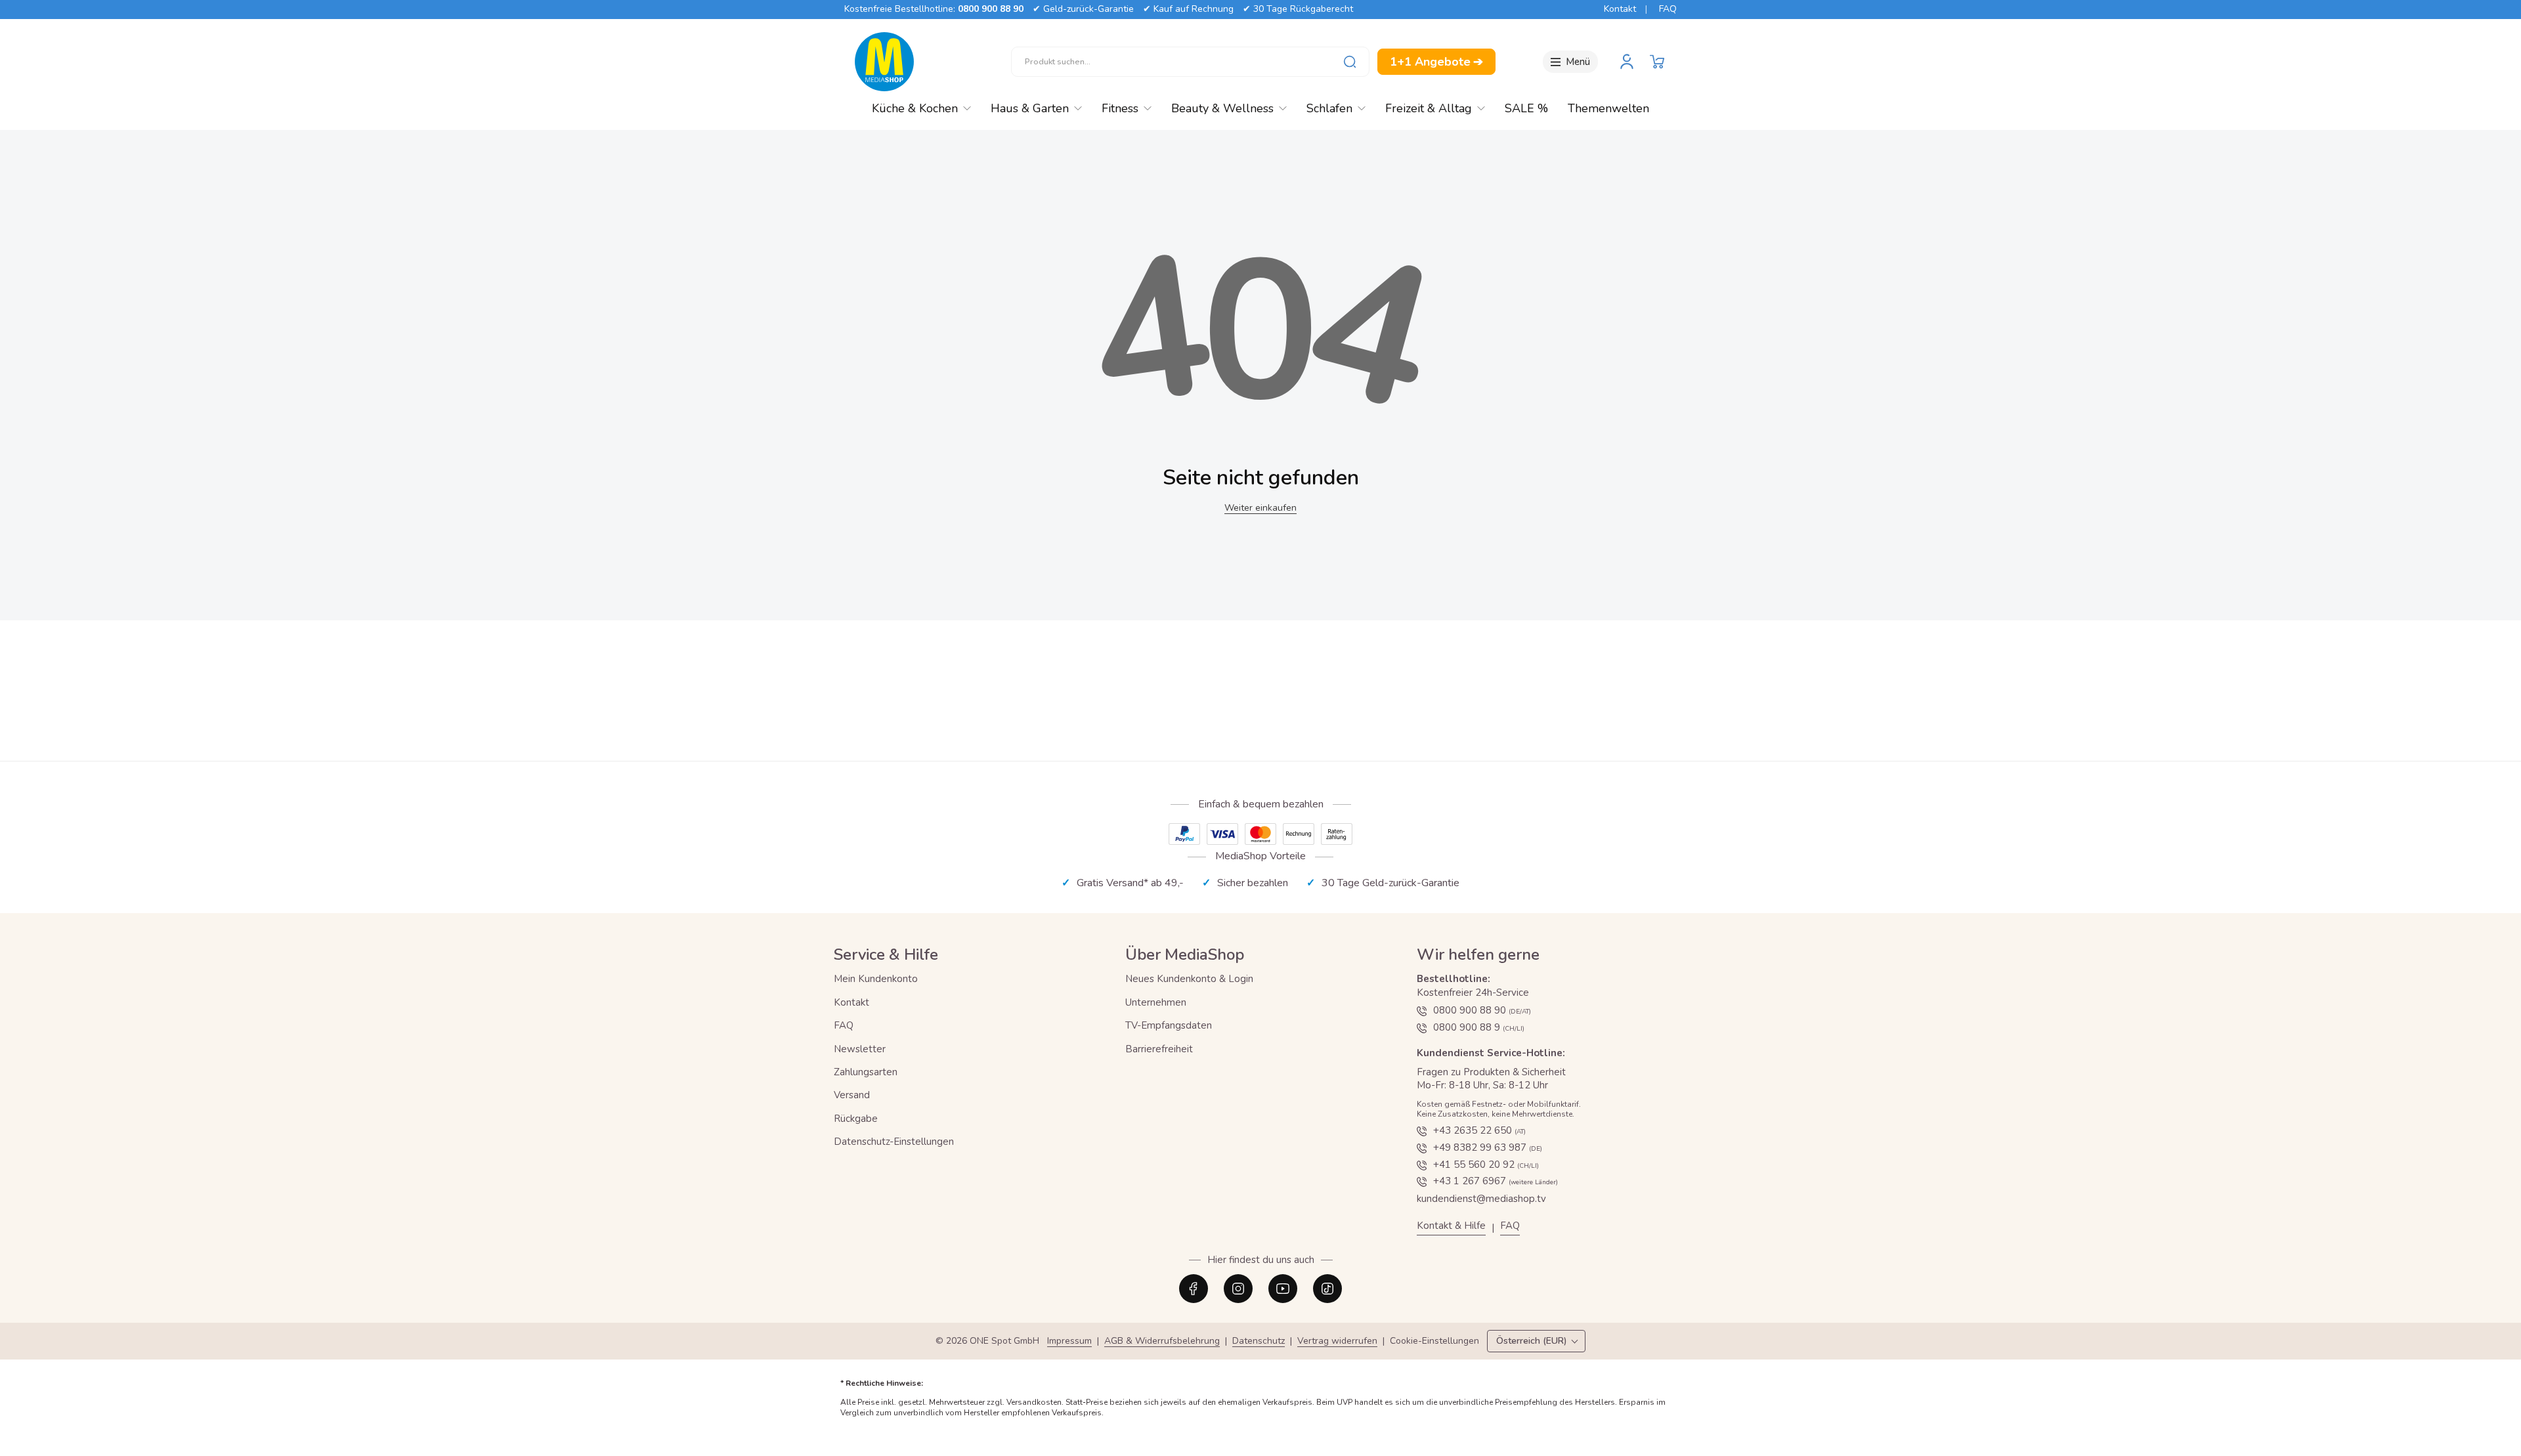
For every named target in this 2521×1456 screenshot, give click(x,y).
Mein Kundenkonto (876, 979)
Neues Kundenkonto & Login (1189, 979)
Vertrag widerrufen (1337, 1341)
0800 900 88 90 (991, 9)
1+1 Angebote (1436, 62)
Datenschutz (1259, 1341)
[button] (1657, 62)
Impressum (1069, 1341)
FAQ (1668, 9)
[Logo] (884, 62)
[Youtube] (1283, 1289)
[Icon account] (1627, 62)
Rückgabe (856, 1119)
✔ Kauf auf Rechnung (1188, 9)
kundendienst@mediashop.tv (1481, 1199)
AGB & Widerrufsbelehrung (1162, 1341)
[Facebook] (1194, 1289)
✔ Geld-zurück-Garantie (1083, 9)
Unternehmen (1156, 1002)
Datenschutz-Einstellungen (894, 1142)
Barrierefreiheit (1159, 1049)
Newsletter (860, 1049)
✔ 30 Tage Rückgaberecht (1298, 9)
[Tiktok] (1327, 1289)
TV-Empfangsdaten (1169, 1025)
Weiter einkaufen (1260, 508)
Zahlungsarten (866, 1072)
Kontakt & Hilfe (1451, 1226)
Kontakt (1620, 9)
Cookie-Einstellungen (1434, 1341)
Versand (852, 1095)
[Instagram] (1238, 1289)
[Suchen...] (1350, 62)
